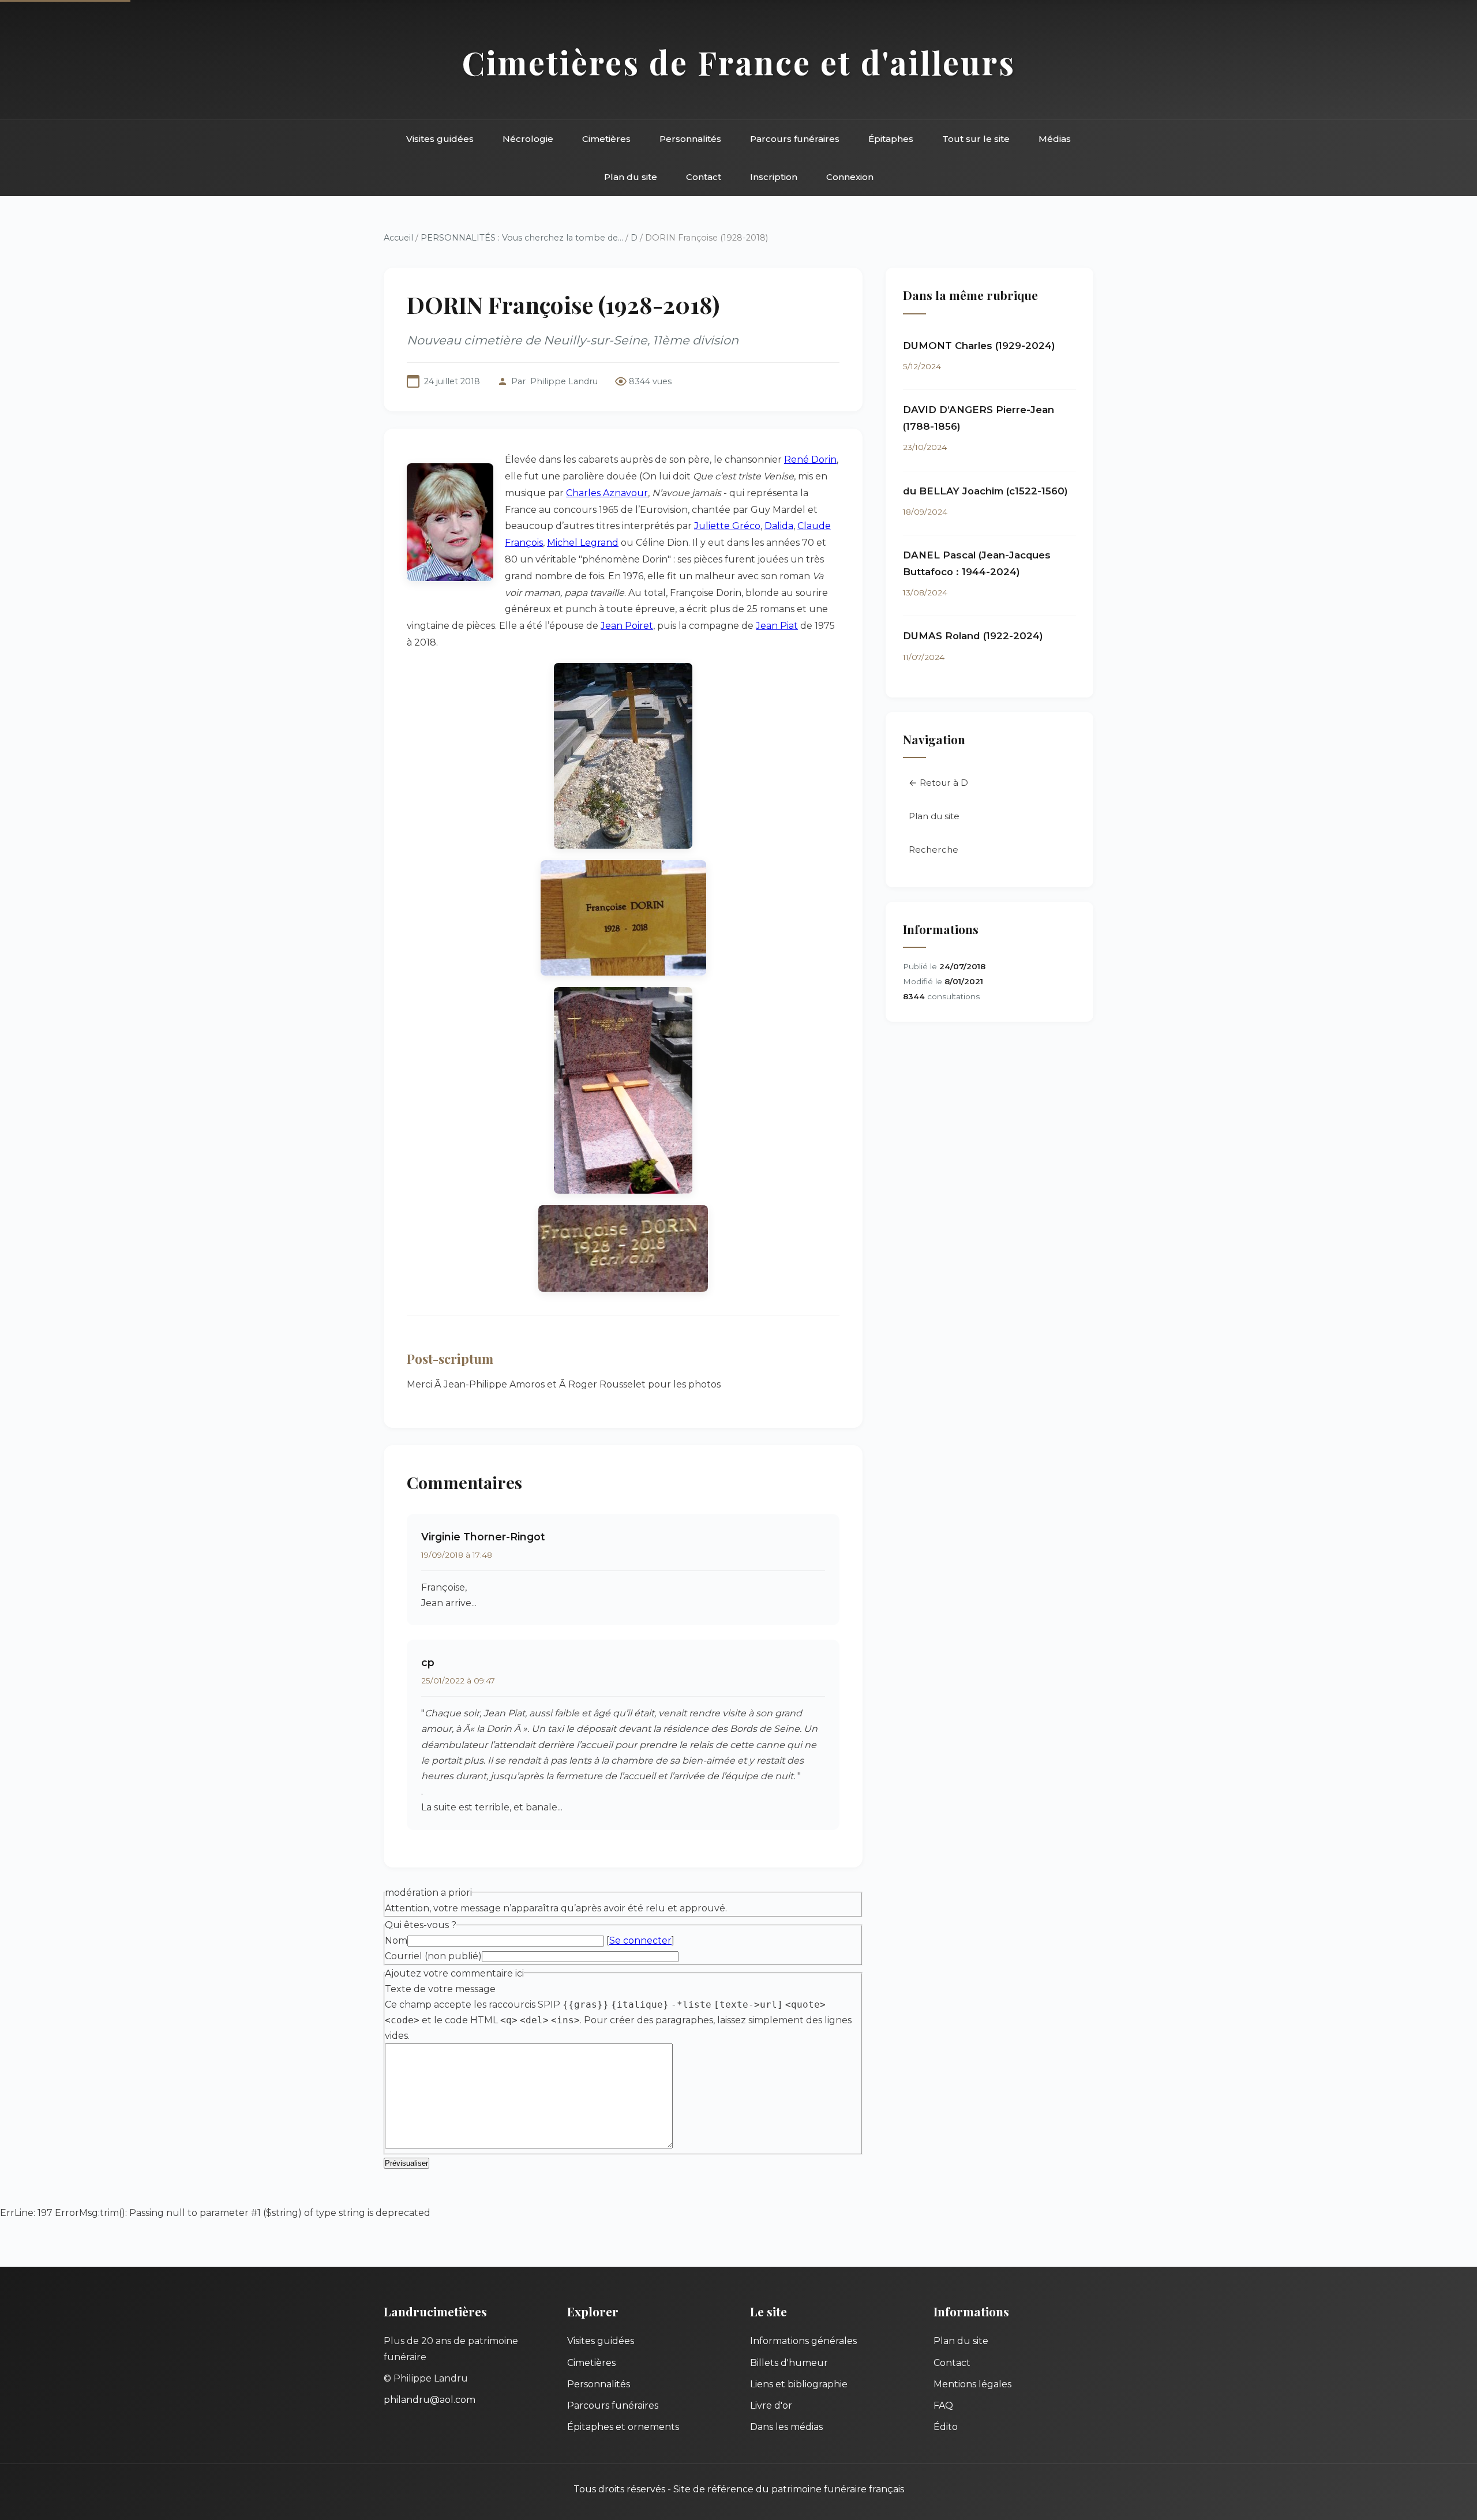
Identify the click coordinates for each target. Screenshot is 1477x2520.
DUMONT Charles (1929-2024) (979, 346)
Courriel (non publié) (433, 1956)
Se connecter (640, 1940)
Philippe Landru (564, 381)
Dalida (779, 526)
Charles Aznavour (607, 493)
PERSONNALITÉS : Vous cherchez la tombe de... (522, 238)
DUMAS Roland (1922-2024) (973, 636)
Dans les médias (786, 2427)
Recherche (934, 850)
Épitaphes (891, 139)
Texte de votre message (440, 1989)
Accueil (398, 238)
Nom (396, 1940)
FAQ (943, 2405)
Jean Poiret (627, 626)
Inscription (774, 177)
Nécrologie (528, 139)
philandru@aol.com (430, 2400)
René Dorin (810, 460)
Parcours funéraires (795, 139)
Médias (1055, 139)
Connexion (850, 177)
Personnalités (690, 139)
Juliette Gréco (727, 526)
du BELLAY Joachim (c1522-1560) (985, 491)
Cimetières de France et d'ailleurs (739, 62)
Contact (704, 177)
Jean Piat (777, 626)
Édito (946, 2427)
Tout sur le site (976, 139)
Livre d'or (771, 2405)
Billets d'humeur (789, 2363)
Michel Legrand (583, 543)
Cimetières (606, 139)
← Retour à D (938, 783)
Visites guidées (440, 139)
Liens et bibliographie (799, 2384)
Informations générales (803, 2341)
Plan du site (631, 177)
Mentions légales (972, 2384)
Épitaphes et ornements (623, 2427)
